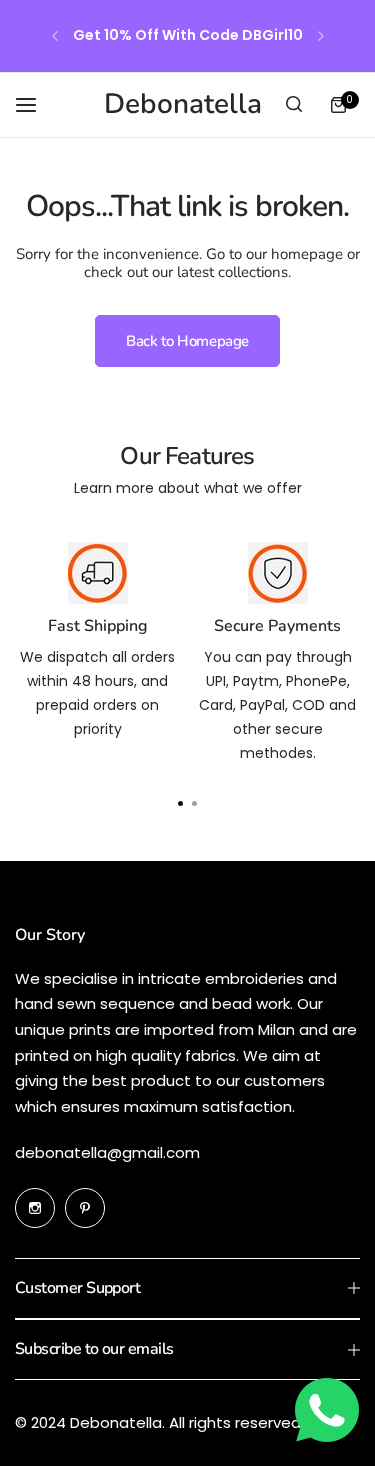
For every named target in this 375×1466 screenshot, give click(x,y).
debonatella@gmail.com (107, 1152)
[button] (55, 36)
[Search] (294, 105)
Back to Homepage (187, 341)
